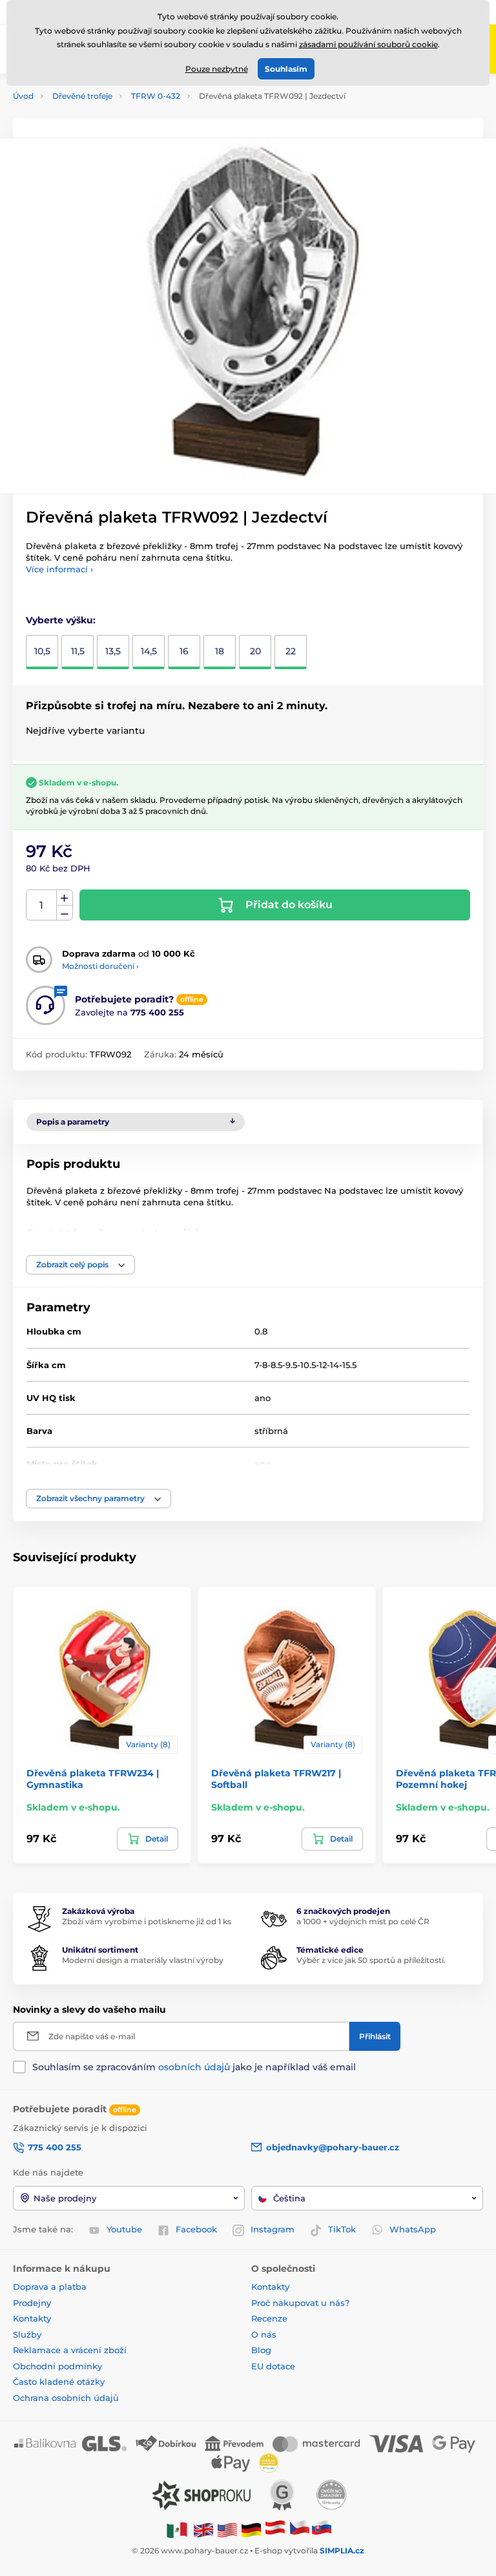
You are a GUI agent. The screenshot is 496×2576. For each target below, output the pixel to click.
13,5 (113, 651)
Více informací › (59, 569)
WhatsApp (413, 2229)
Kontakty (32, 2318)
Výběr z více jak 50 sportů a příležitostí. (371, 1960)
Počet (42, 905)
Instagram (273, 2229)
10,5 (42, 651)
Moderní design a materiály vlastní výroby (143, 1960)
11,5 (78, 651)
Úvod (23, 96)
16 (184, 651)
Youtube (124, 2229)
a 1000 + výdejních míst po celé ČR (363, 1921)
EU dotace (273, 2366)
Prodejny (32, 2303)
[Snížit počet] (65, 913)
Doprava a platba (50, 2287)
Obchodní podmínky (57, 2366)
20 (255, 651)
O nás (264, 2334)
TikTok (342, 2229)
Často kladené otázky (59, 2382)
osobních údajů (194, 2067)
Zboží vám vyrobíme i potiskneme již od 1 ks (147, 1921)
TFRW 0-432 (156, 96)
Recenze (269, 2318)
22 (291, 651)
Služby (27, 2334)
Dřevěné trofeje (82, 96)
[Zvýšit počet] (65, 898)
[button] (80, 1265)
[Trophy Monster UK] (203, 2529)
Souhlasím (286, 69)
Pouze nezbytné (217, 69)
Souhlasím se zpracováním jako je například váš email (194, 2067)
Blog (261, 2350)
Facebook (196, 2229)
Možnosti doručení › (100, 966)
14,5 (149, 651)
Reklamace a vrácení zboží (71, 2350)
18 (220, 651)
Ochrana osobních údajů (66, 2398)
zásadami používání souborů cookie (368, 44)
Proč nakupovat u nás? (300, 2303)
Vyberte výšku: (61, 620)
